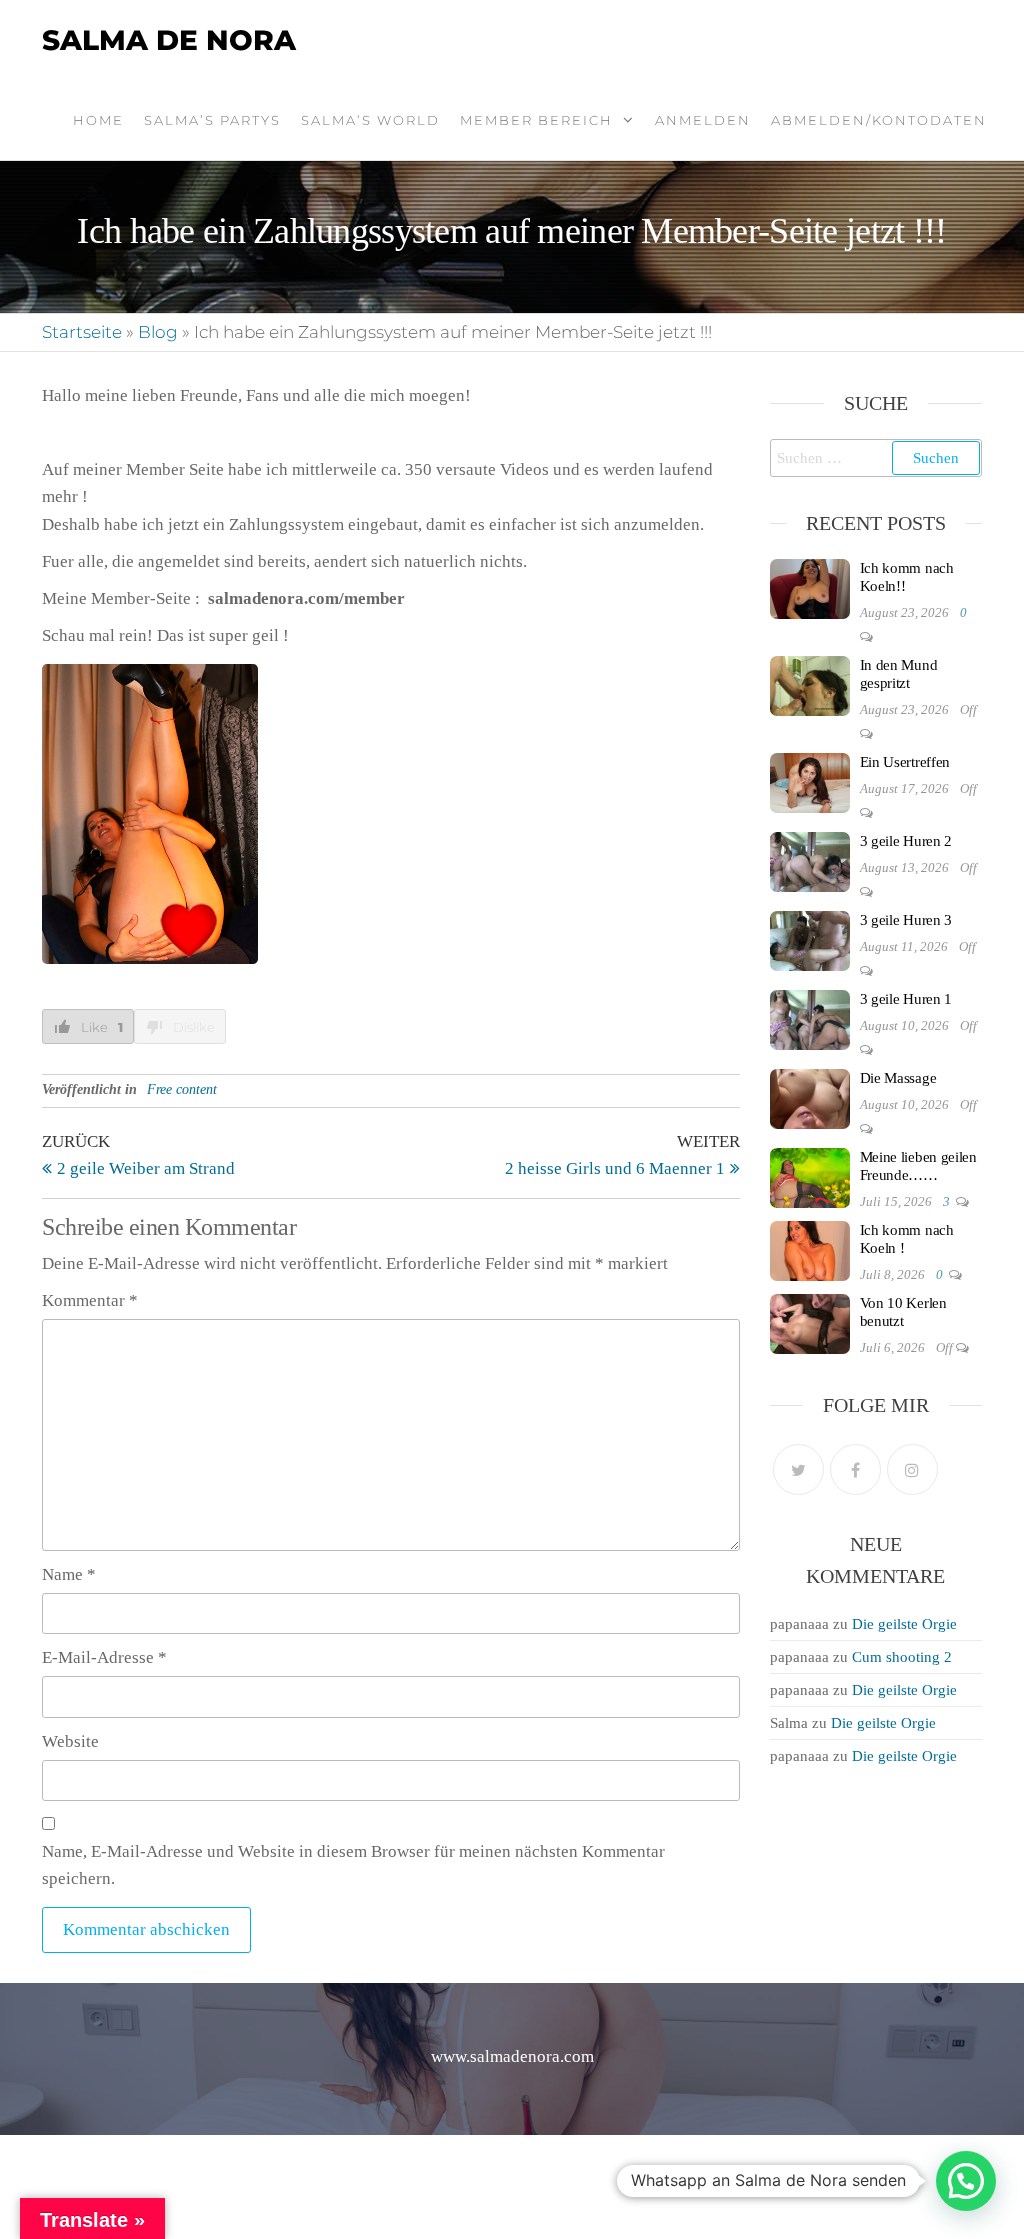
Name (69, 1574)
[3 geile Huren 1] (810, 1018)
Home (98, 120)
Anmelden (703, 120)
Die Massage (898, 1078)
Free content (182, 1089)
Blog (158, 332)
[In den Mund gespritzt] (810, 684)
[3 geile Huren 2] (810, 860)
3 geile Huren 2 (906, 841)
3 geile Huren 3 (906, 920)
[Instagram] (912, 1469)
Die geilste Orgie (904, 1624)
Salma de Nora (169, 40)
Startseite (82, 332)
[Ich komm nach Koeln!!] (810, 587)
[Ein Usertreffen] (810, 781)
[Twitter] (798, 1469)
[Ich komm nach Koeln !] (810, 1249)
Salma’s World (370, 120)
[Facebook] (855, 1469)
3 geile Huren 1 (906, 999)
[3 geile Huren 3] (810, 939)
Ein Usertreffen (905, 762)
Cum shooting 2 (902, 1657)
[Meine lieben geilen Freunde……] (810, 1176)
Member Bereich (536, 120)
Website (70, 1741)
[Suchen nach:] (876, 458)
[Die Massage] (810, 1097)
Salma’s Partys (212, 120)
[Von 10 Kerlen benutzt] (810, 1322)
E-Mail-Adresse (104, 1657)
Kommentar (90, 1300)
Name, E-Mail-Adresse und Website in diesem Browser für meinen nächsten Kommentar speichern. (353, 1865)
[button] (966, 2181)
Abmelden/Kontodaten (879, 120)
